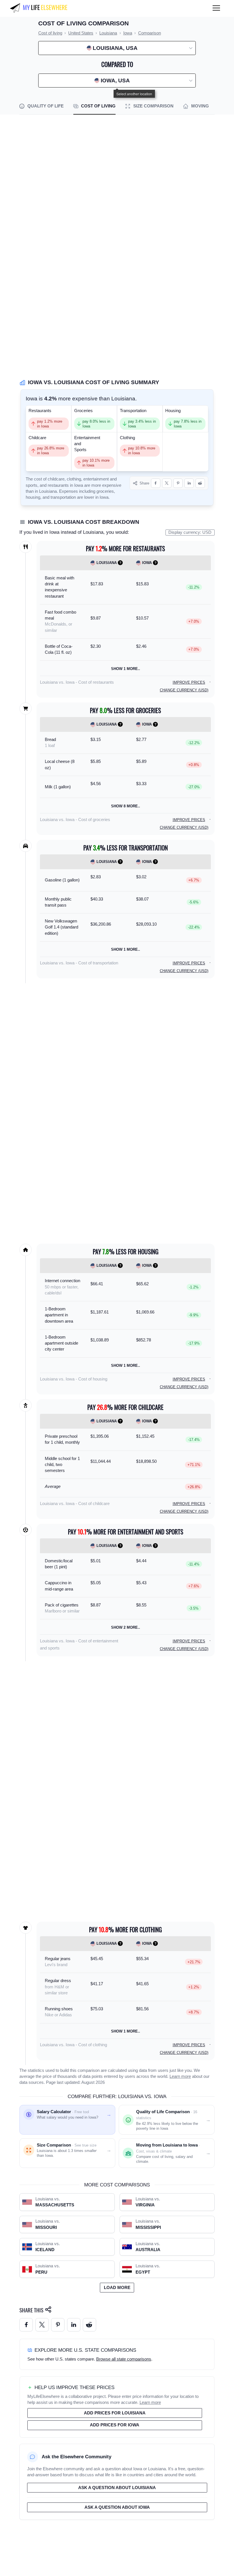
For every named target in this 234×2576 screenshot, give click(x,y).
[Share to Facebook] (156, 483)
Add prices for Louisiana (115, 2413)
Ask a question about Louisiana (117, 2488)
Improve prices (189, 682)
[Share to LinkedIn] (189, 483)
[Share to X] (167, 483)
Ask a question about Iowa (117, 2507)
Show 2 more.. (126, 1627)
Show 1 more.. (126, 669)
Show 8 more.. (126, 806)
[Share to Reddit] (200, 483)
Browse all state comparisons (124, 2359)
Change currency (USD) (184, 690)
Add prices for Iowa (115, 2425)
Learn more (180, 2076)
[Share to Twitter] (42, 2325)
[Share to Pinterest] (178, 483)
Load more (117, 2288)
